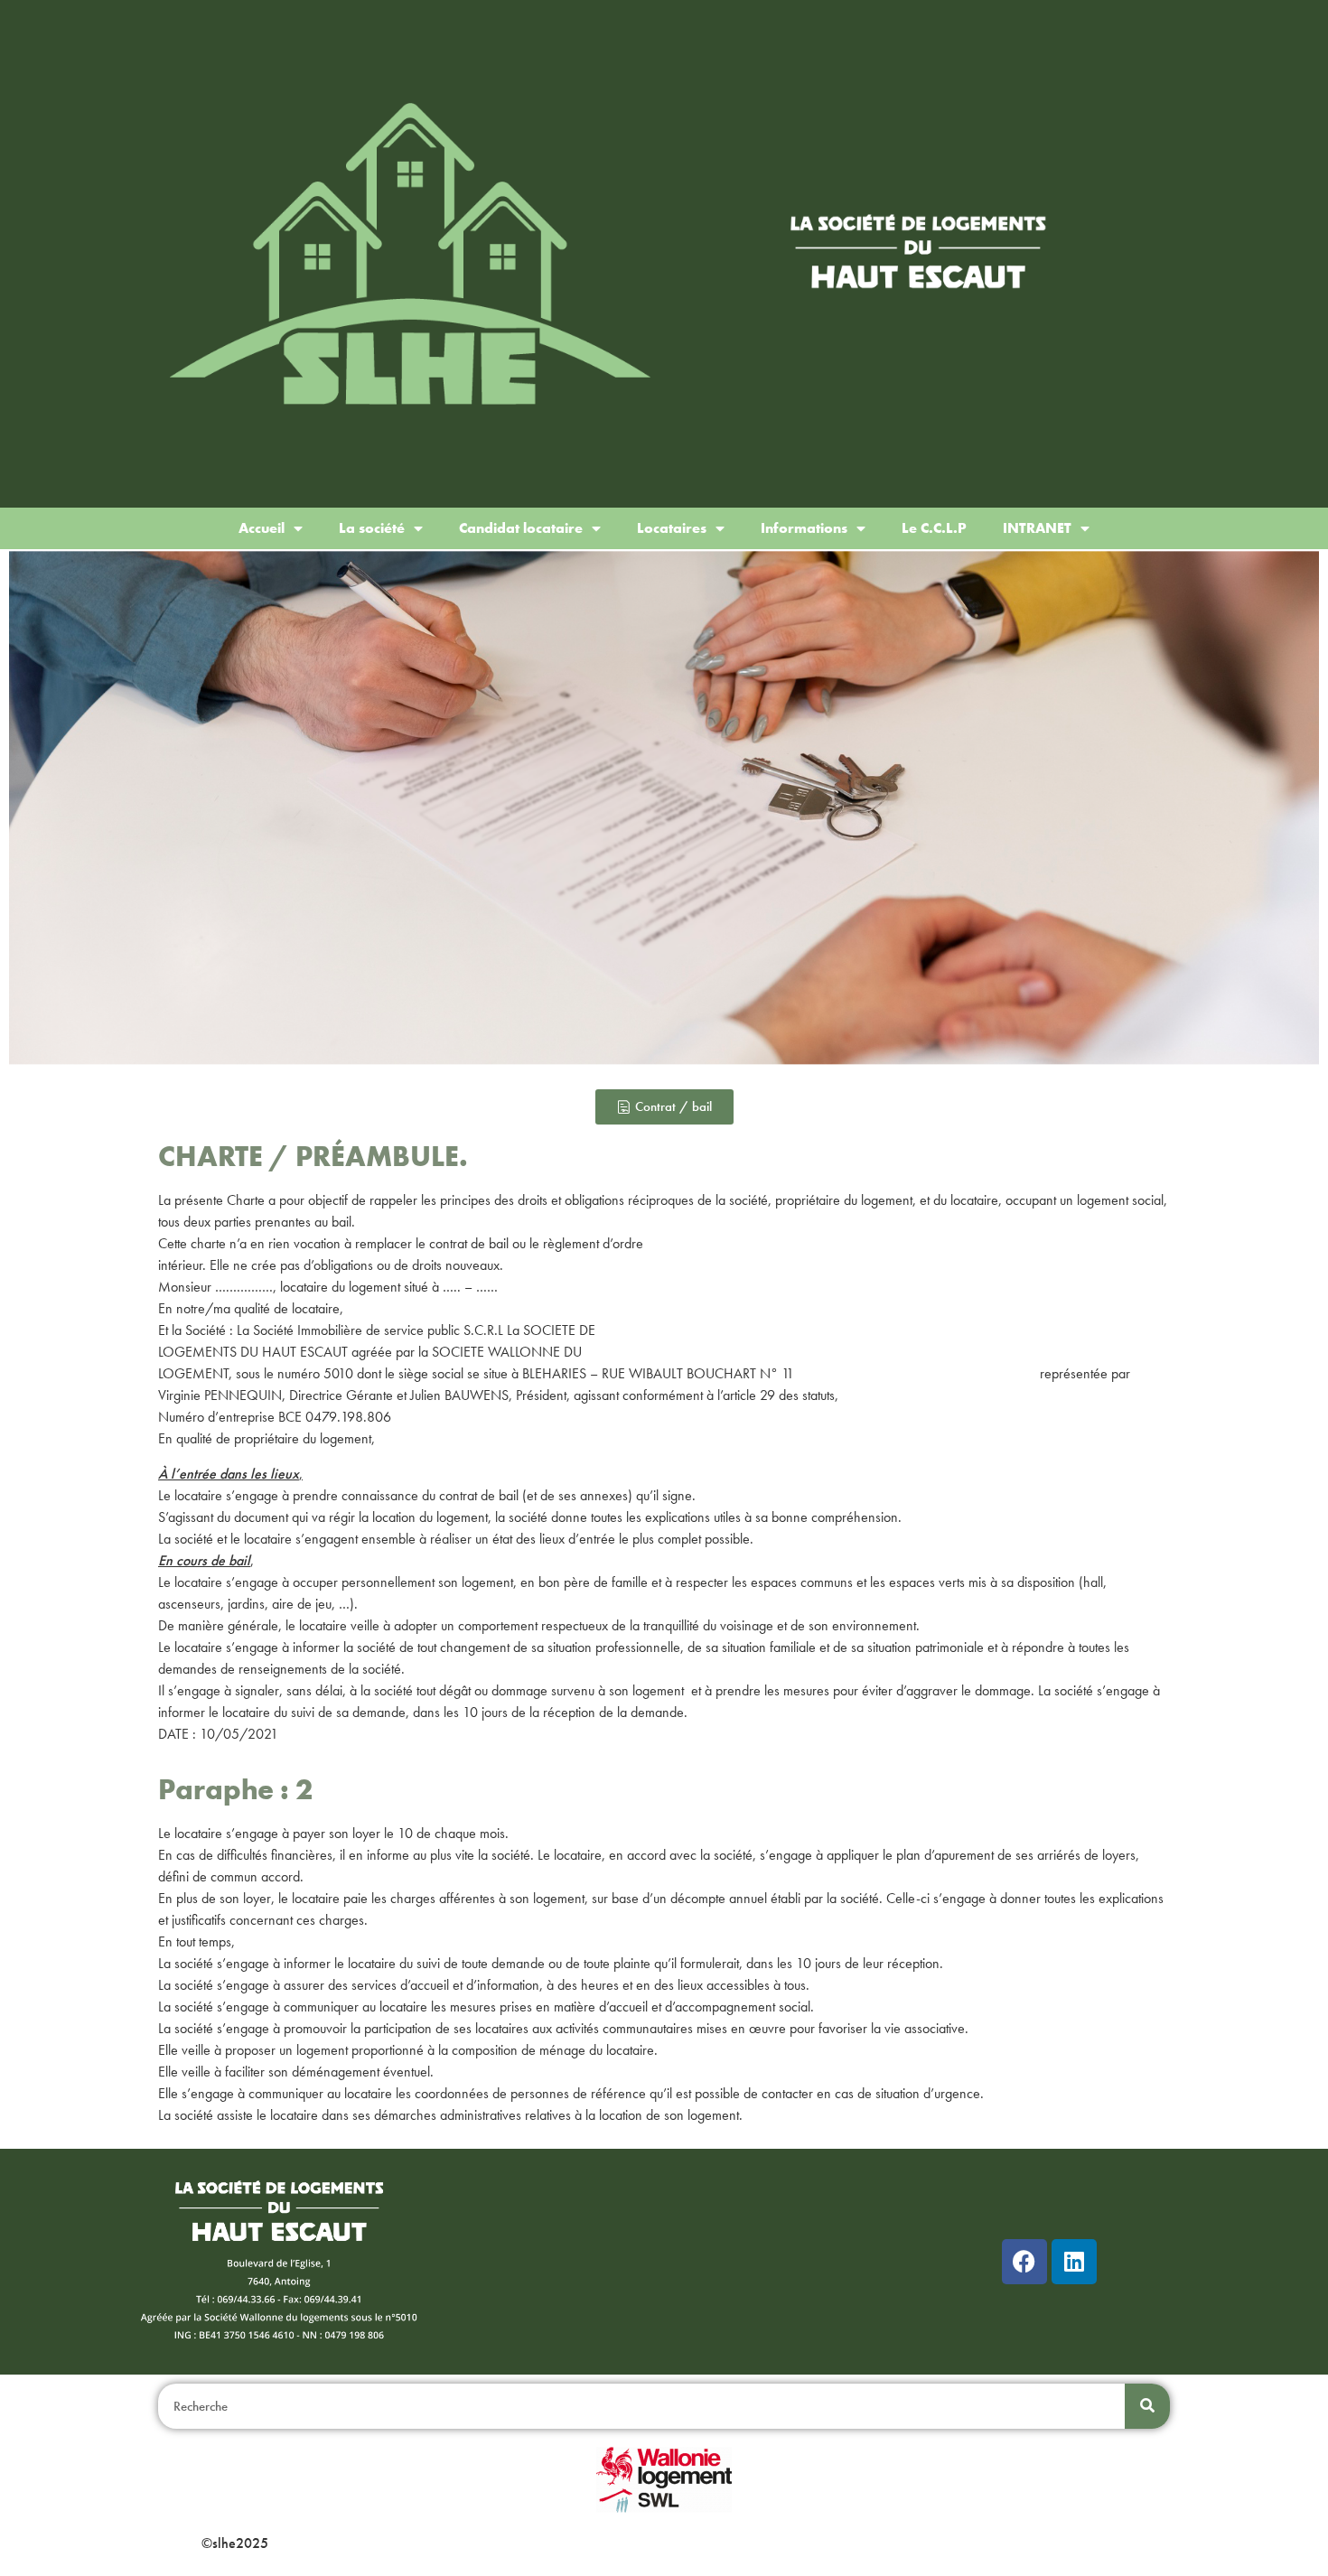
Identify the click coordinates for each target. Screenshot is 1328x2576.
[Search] (1147, 2406)
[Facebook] (1024, 2262)
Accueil (262, 528)
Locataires (672, 528)
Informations (804, 528)
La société (372, 528)
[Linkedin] (1074, 2262)
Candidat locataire (521, 528)
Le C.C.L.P (934, 528)
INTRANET (1037, 528)
